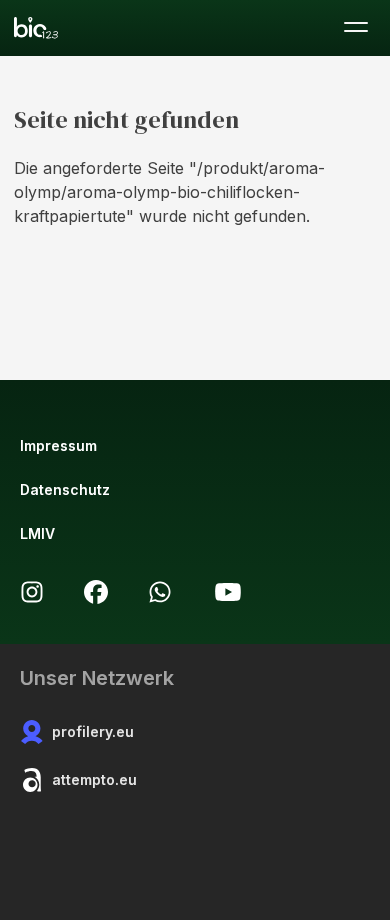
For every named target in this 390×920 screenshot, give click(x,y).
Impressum (58, 445)
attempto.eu (94, 779)
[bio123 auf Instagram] (32, 592)
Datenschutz (65, 489)
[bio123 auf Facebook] (96, 592)
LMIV (37, 533)
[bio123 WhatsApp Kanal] (160, 592)
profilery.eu (93, 731)
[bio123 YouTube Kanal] (228, 592)
